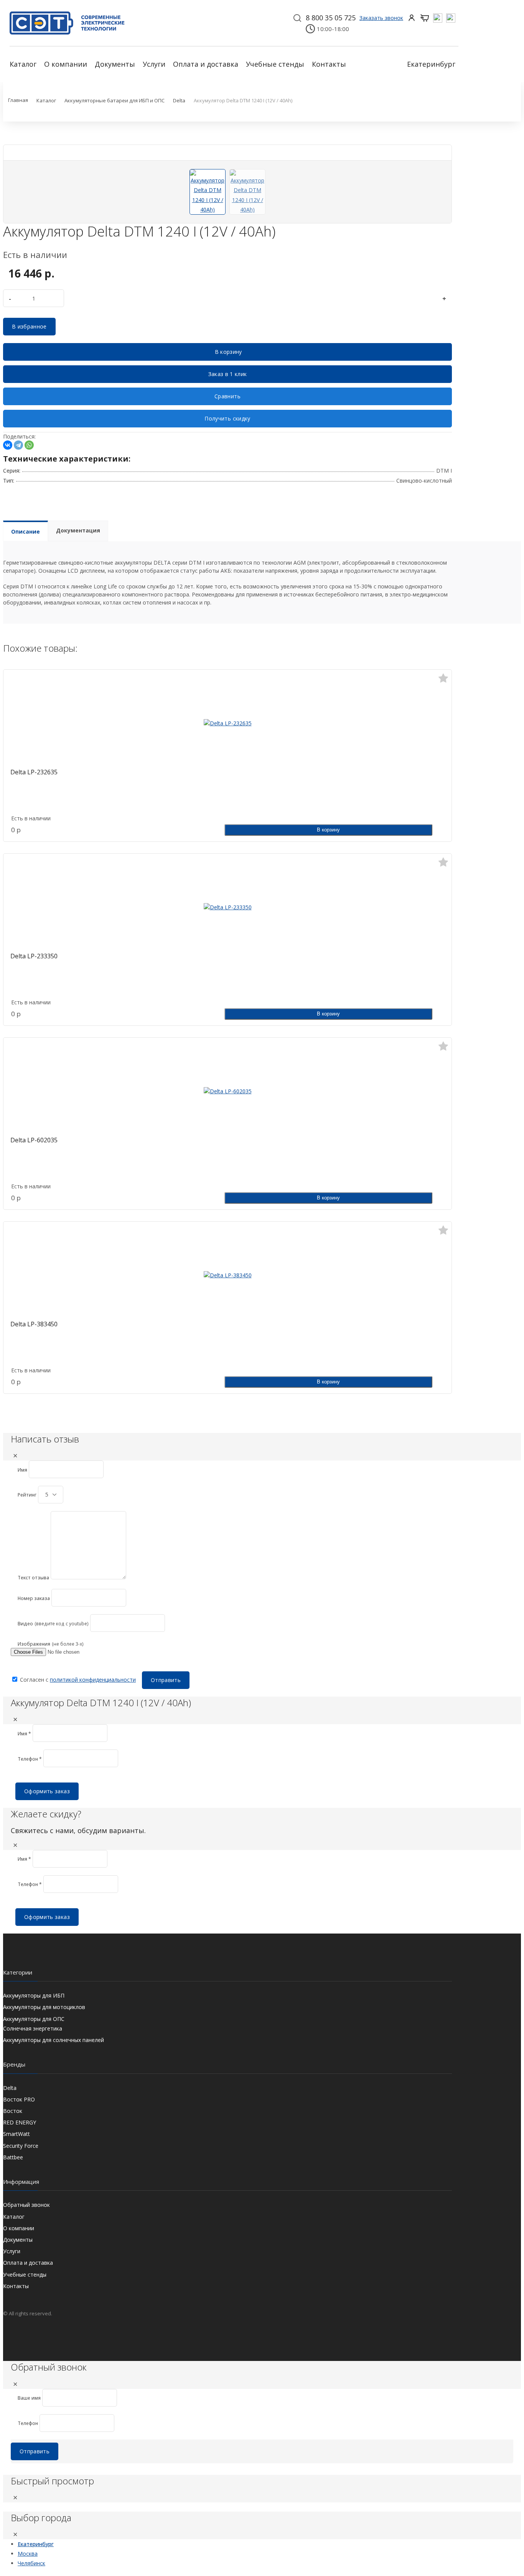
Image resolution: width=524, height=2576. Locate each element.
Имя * (24, 1734)
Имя (22, 1470)
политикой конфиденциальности (93, 1680)
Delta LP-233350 (34, 956)
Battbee (13, 2157)
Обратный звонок (26, 2205)
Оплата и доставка (206, 64)
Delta (10, 2088)
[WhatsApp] (29, 445)
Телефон (28, 2423)
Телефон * (30, 1759)
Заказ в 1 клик (228, 374)
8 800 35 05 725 (331, 18)
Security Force (21, 2146)
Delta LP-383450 (34, 1324)
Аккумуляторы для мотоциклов (44, 2007)
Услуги (154, 64)
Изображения (34, 1644)
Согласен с (77, 1680)
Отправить (166, 1680)
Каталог (23, 64)
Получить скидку (227, 418)
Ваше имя (29, 2398)
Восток (13, 2111)
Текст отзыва (33, 1578)
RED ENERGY (20, 2122)
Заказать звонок (381, 18)
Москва (28, 2554)
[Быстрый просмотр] (227, 716)
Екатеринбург (431, 64)
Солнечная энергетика (33, 2028)
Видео (25, 1624)
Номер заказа (34, 1598)
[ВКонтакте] (8, 445)
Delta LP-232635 (34, 772)
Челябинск (31, 2563)
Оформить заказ (47, 1791)
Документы (115, 64)
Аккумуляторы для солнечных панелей (54, 2040)
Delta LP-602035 (34, 1140)
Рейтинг (27, 1495)
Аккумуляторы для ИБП (34, 1995)
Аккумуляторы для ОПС (34, 2019)
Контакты (329, 64)
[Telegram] (18, 445)
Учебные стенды (275, 64)
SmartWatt (16, 2134)
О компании (66, 64)
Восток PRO (19, 2099)
